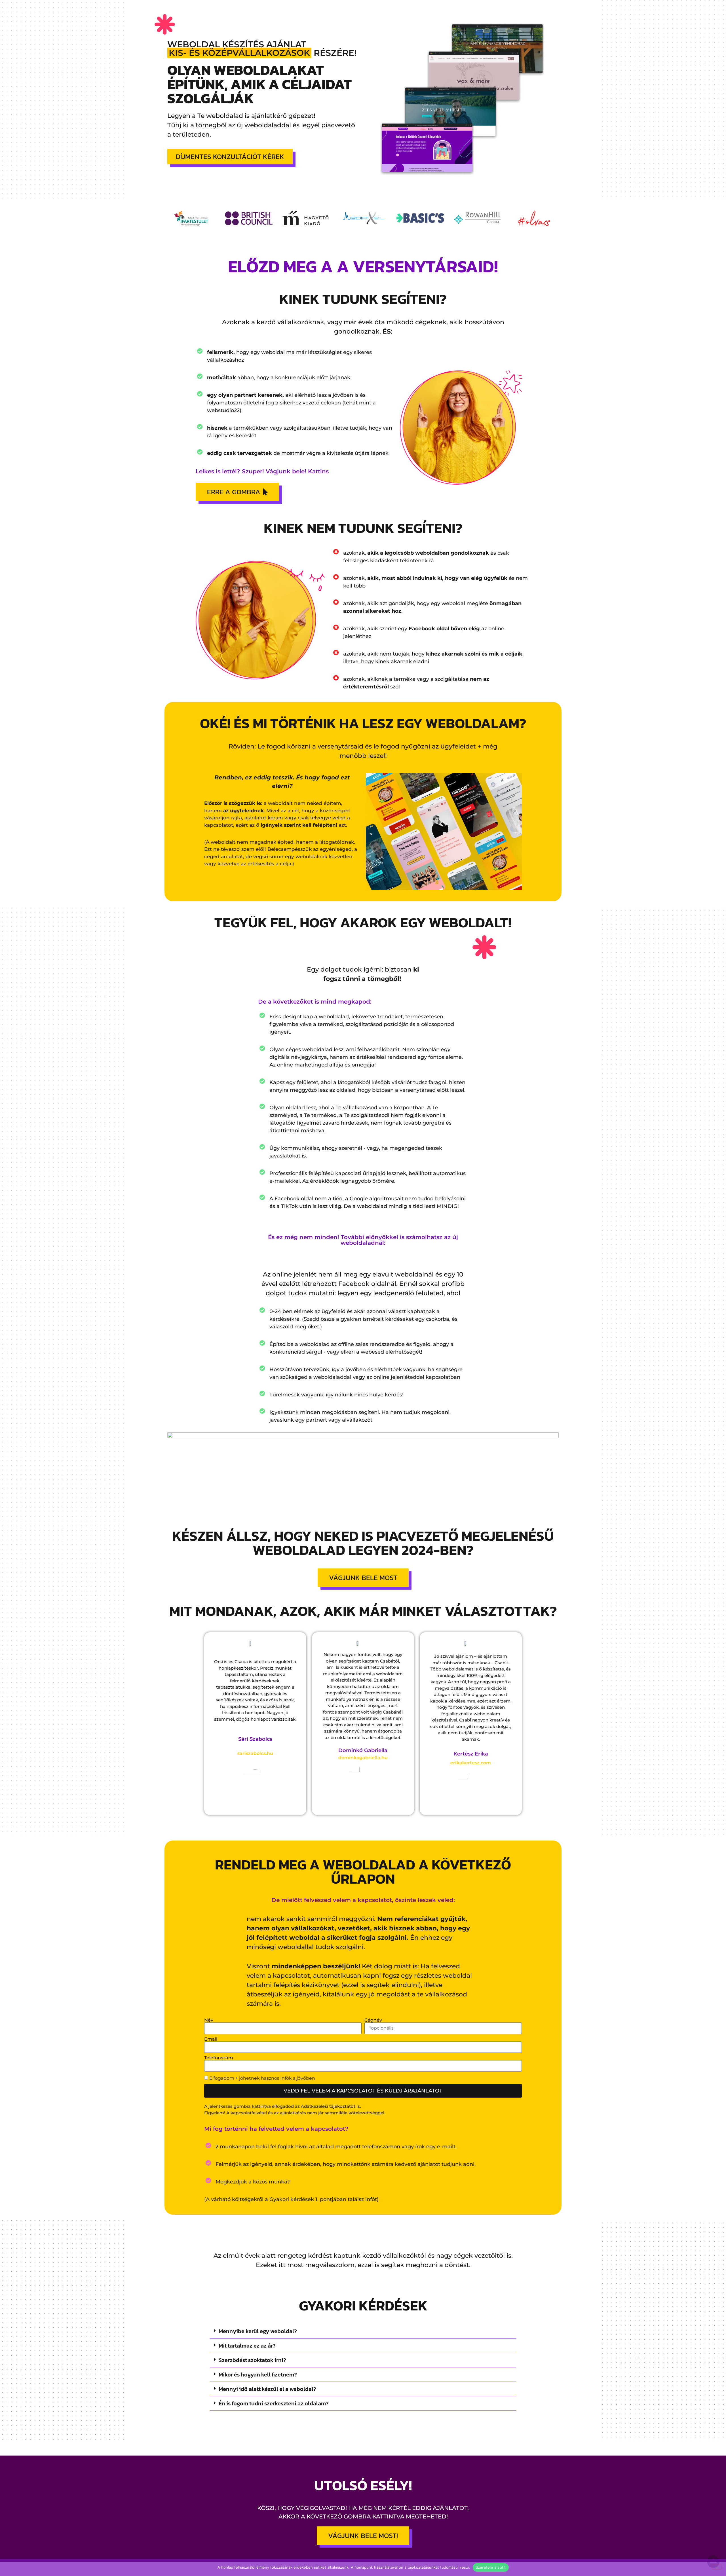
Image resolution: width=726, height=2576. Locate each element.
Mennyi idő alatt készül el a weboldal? (267, 2389)
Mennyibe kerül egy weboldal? (258, 2331)
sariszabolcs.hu (255, 1753)
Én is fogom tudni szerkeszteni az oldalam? (274, 2403)
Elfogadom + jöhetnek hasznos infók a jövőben (262, 2078)
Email (211, 2039)
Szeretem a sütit (491, 2567)
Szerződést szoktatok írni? (252, 2360)
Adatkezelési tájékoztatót (328, 2106)
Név (209, 2020)
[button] (363, 2331)
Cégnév (373, 2020)
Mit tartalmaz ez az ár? (247, 2346)
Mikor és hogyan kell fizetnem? (258, 2374)
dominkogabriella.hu (363, 1758)
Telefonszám (219, 2058)
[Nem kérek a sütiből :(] (717, 2567)
